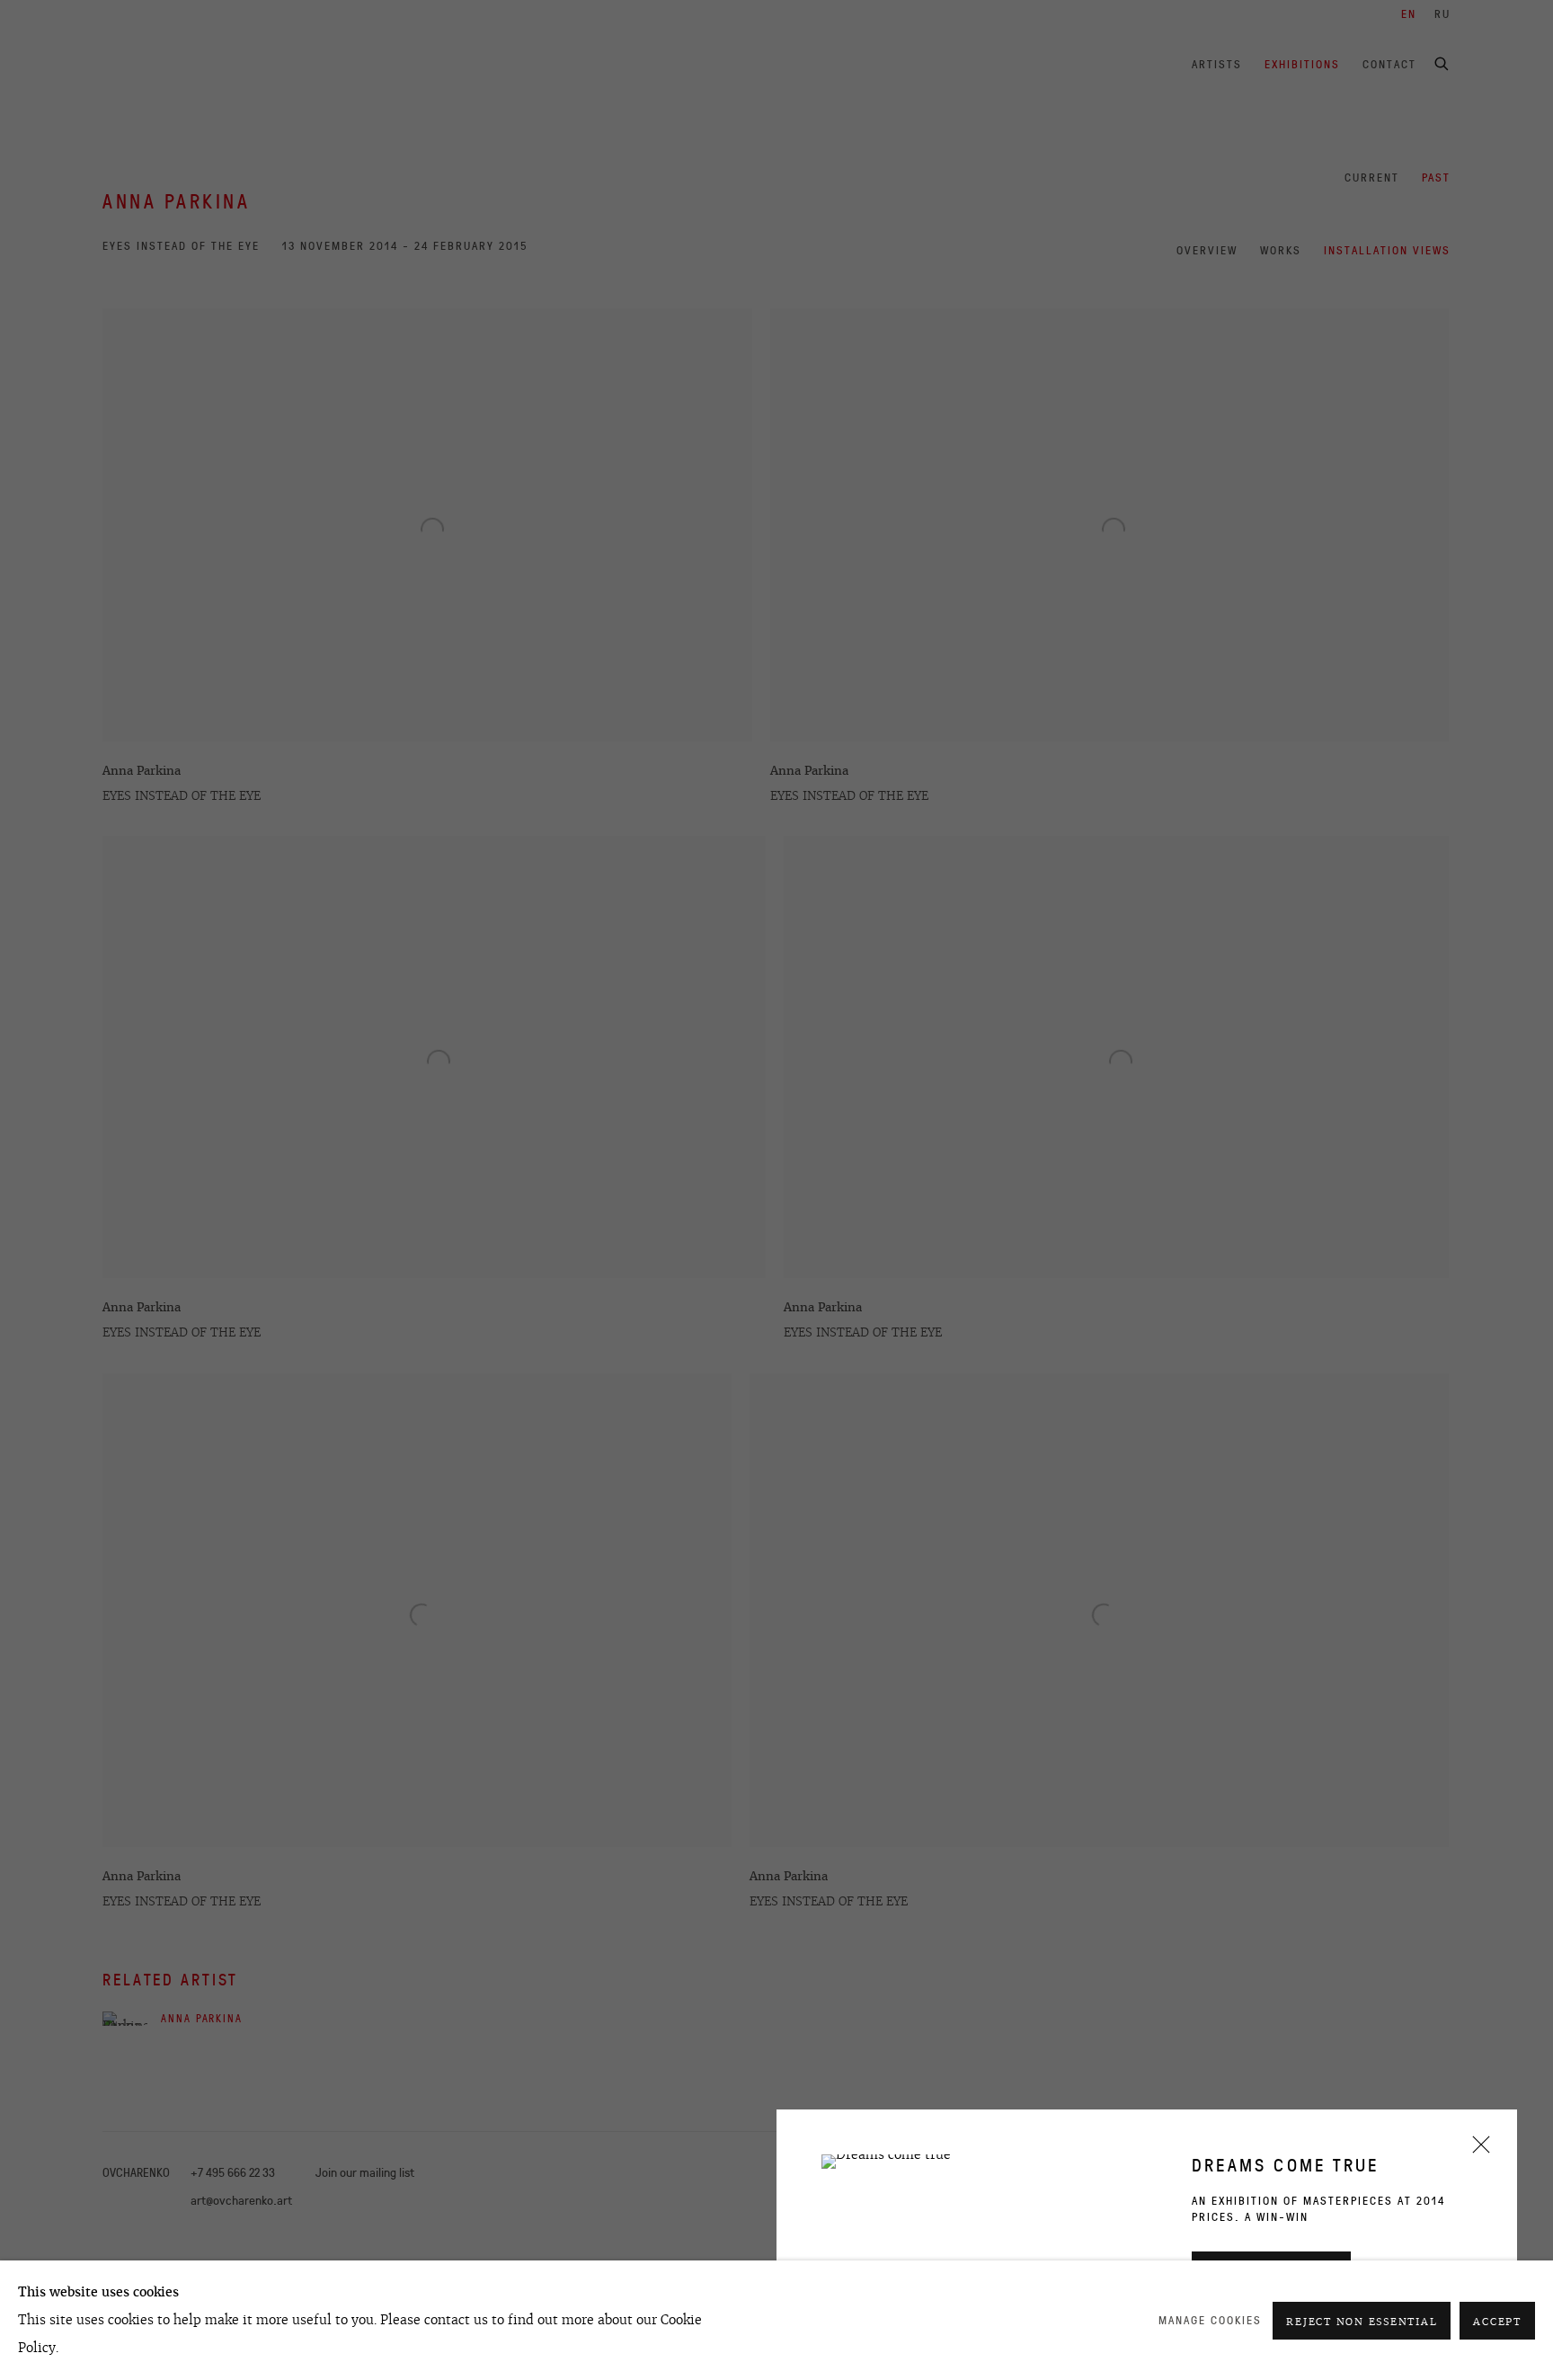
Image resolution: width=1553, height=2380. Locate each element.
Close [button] (1477, 2150)
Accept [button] (1497, 2322)
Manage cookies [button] (1210, 2320)
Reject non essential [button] (1362, 2322)
